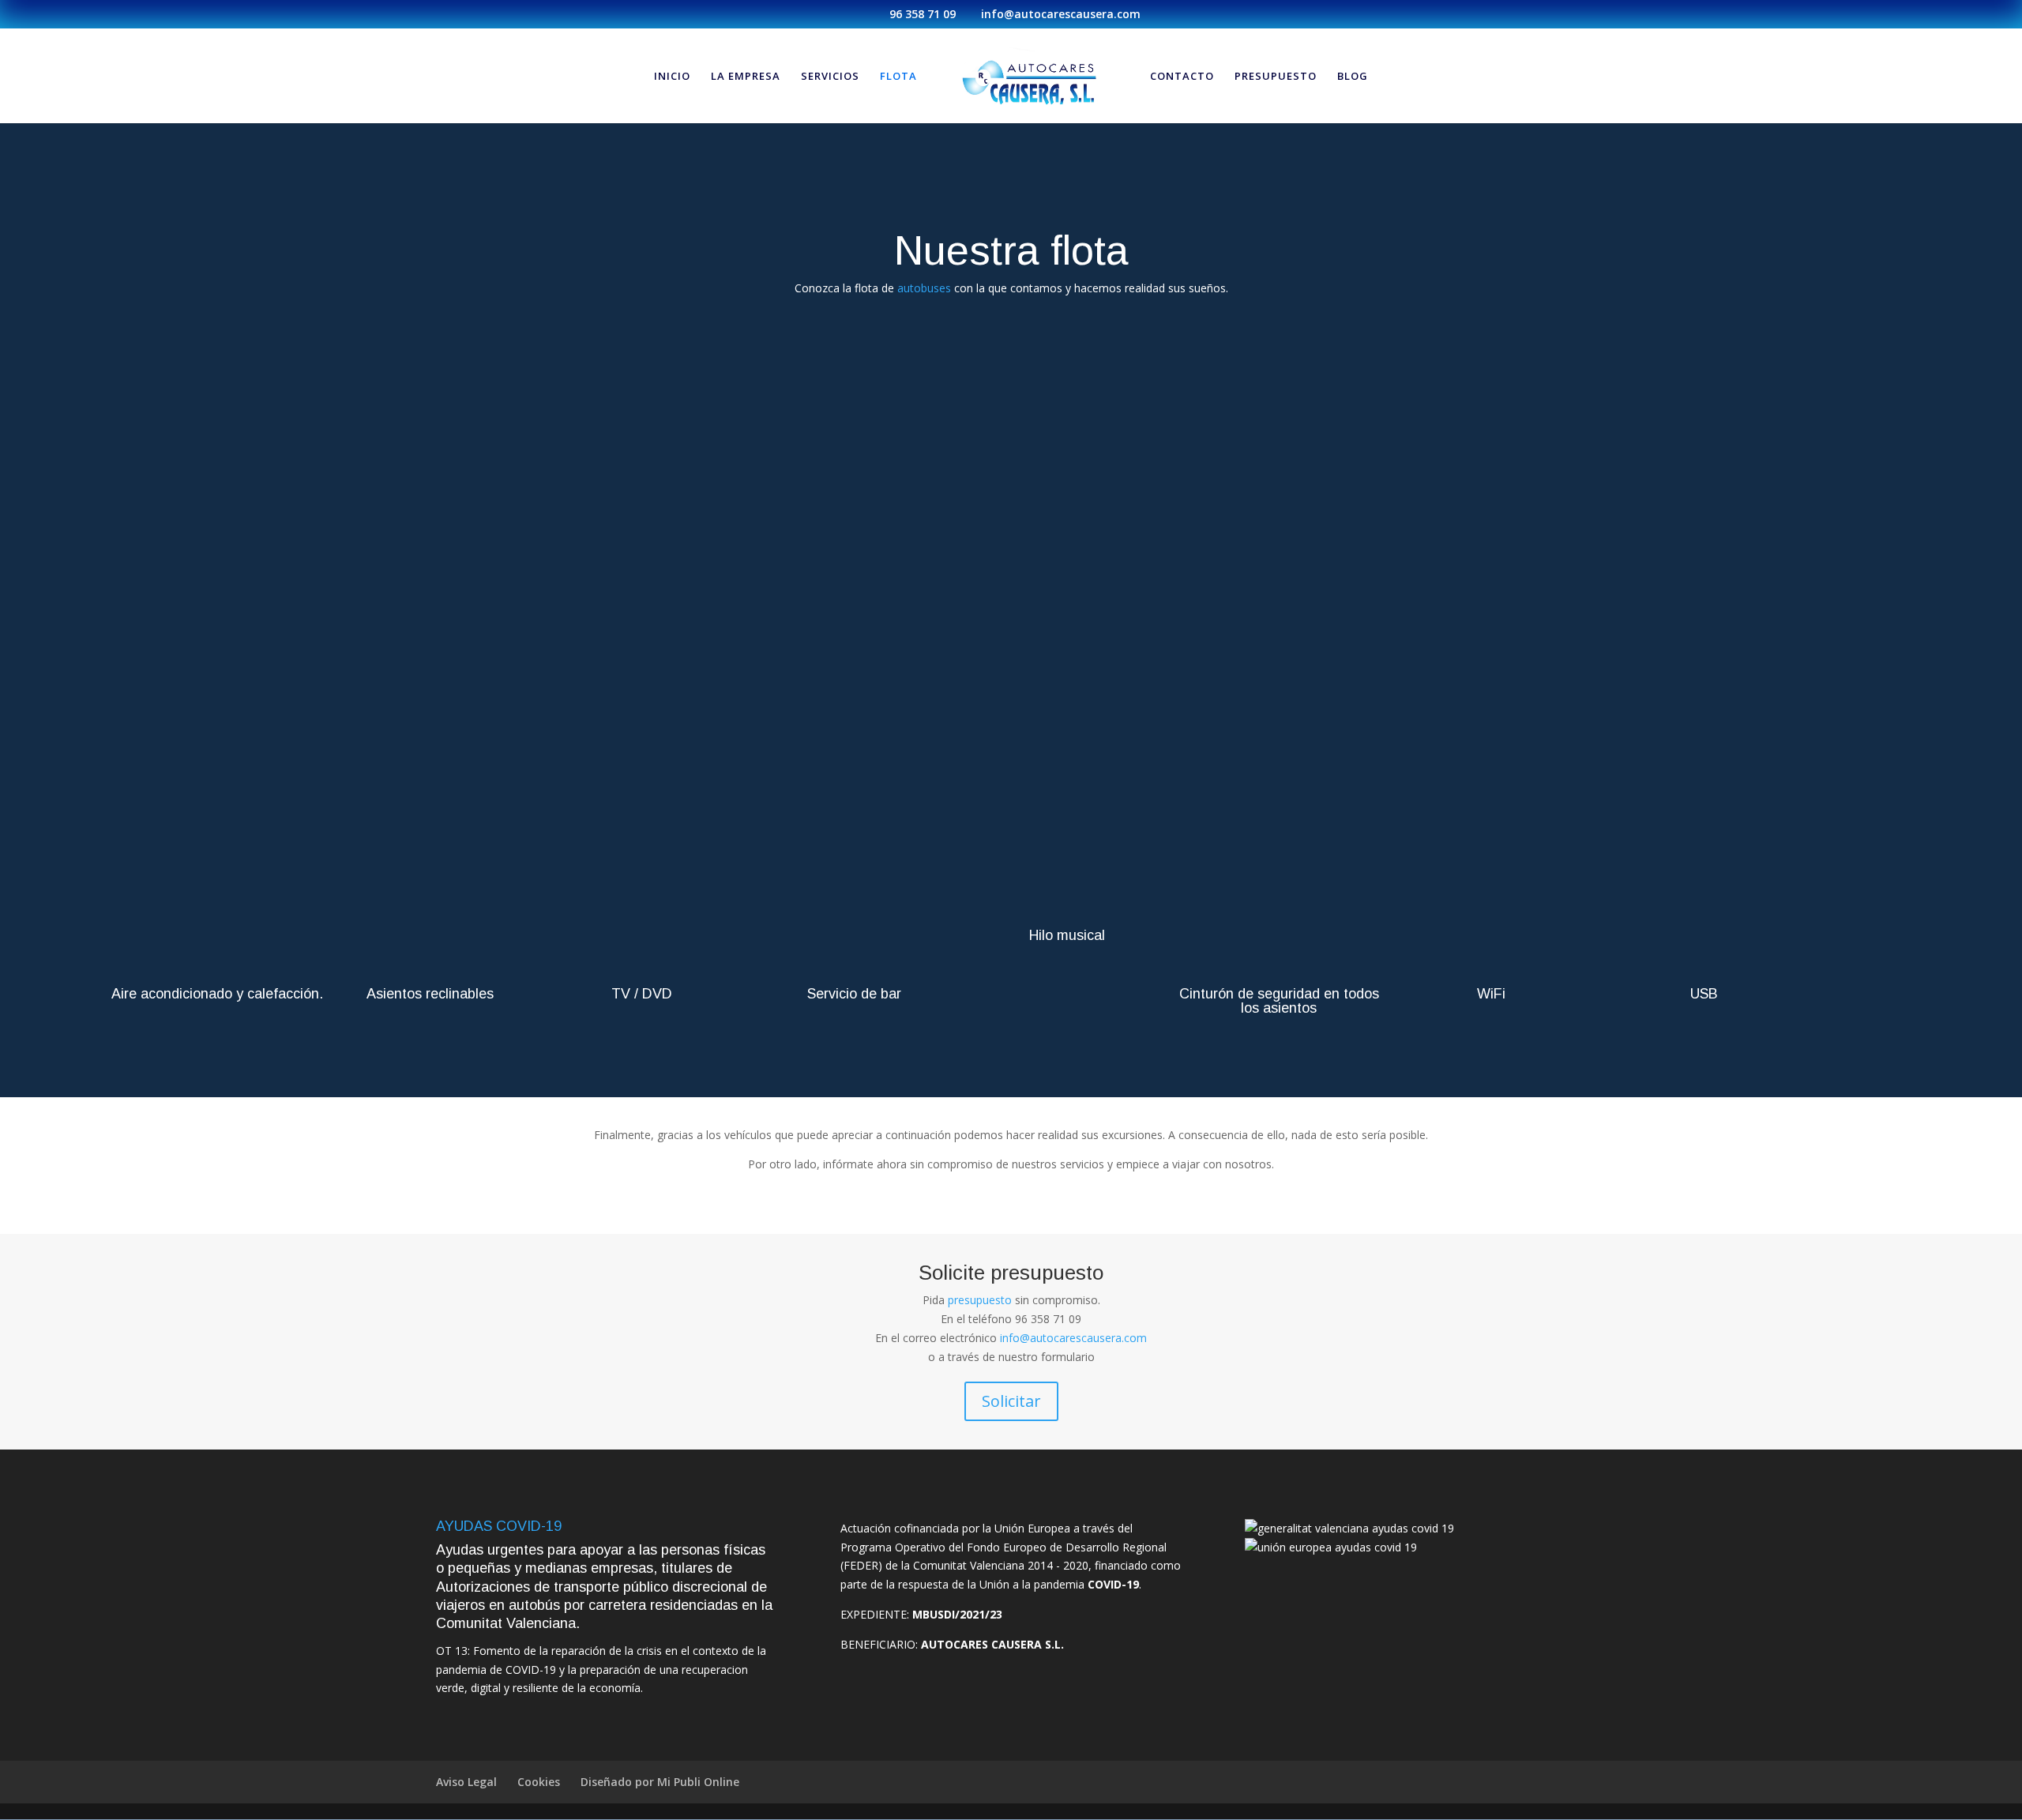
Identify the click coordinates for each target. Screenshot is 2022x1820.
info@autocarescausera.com (1073, 1338)
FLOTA (898, 77)
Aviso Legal (466, 1782)
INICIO (672, 77)
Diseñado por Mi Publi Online (660, 1782)
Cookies (539, 1782)
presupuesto (981, 1300)
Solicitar (1011, 1401)
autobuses (926, 288)
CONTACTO (1182, 77)
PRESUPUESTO (1276, 77)
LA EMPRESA (746, 77)
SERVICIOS (830, 77)
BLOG (1353, 77)
